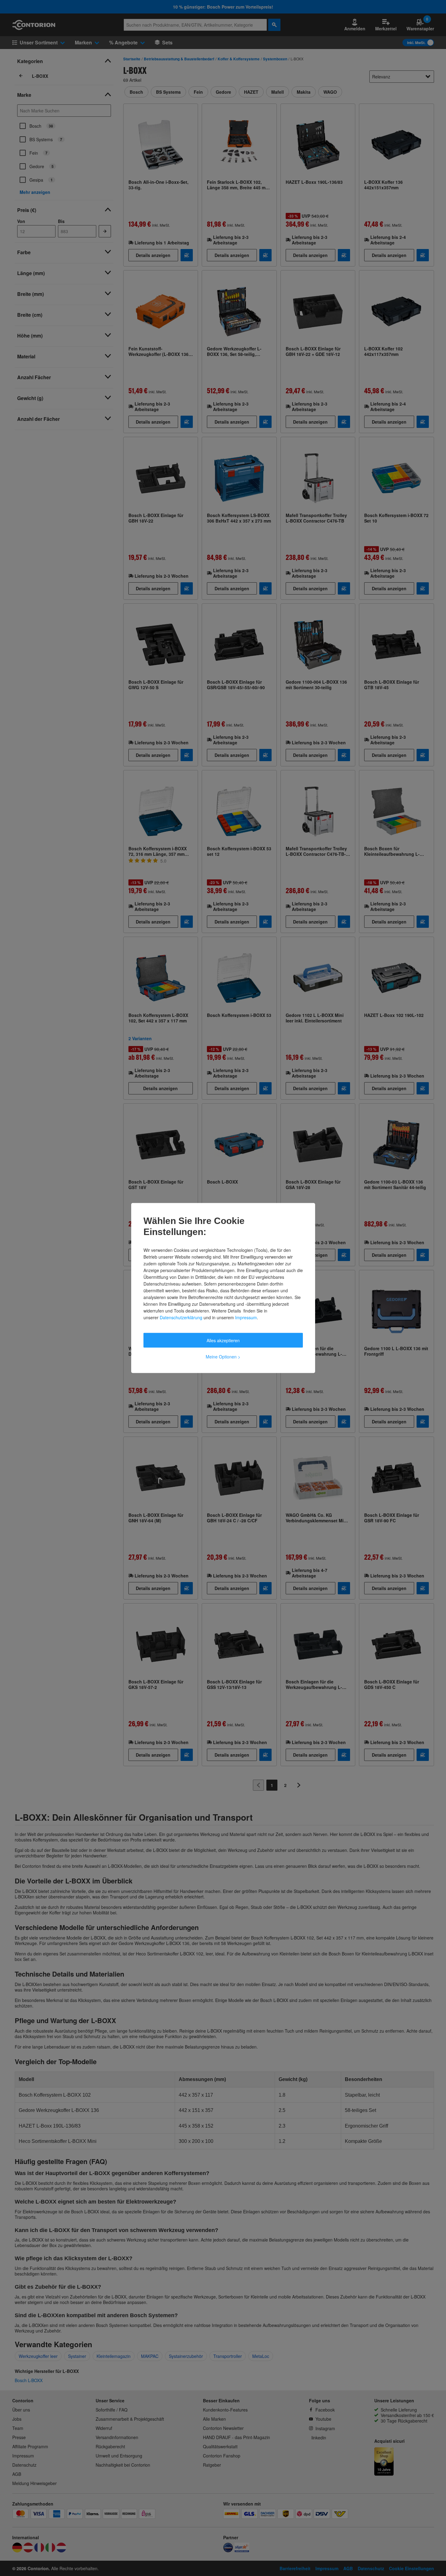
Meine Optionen (223, 1357)
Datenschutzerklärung (181, 1317)
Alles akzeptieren (223, 1340)
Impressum (246, 1317)
